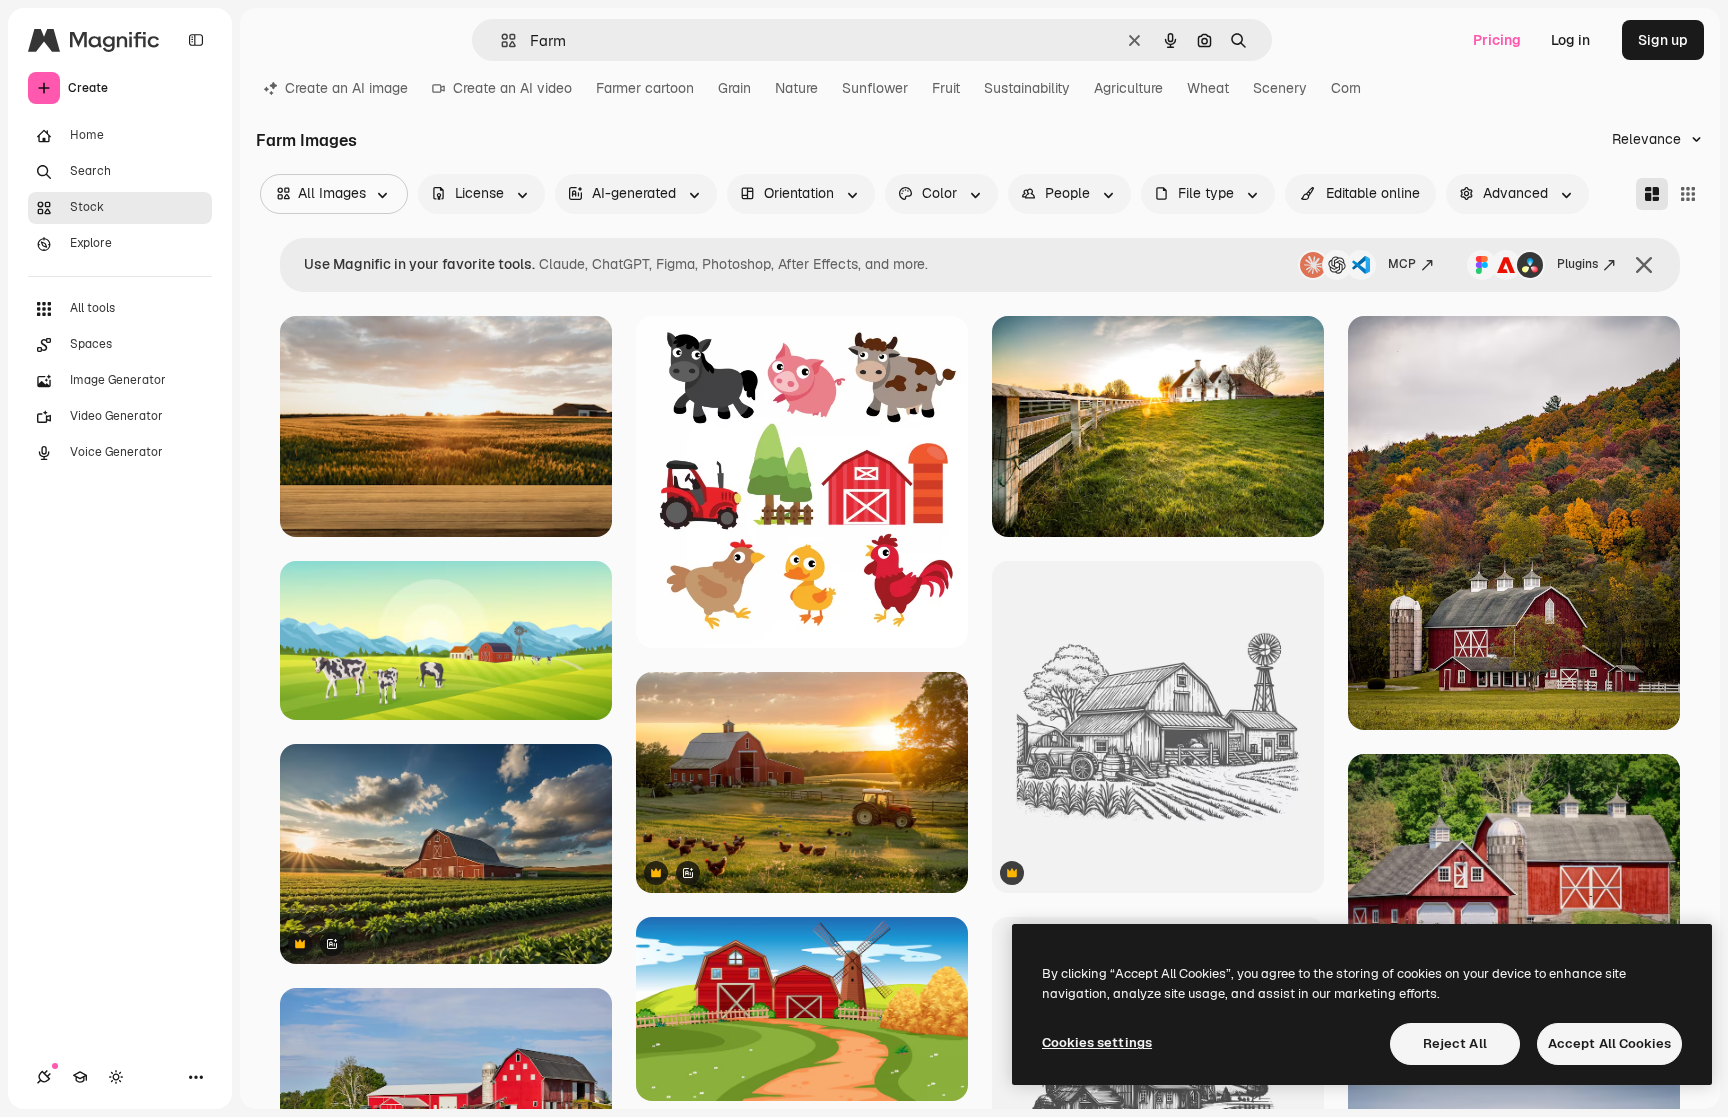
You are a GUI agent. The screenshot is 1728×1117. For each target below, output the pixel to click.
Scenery (1280, 88)
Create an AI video (512, 88)
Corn (1346, 88)
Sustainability (1027, 88)
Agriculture (1128, 88)
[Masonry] (1652, 194)
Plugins (1577, 264)
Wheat (1208, 88)
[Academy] (80, 1077)
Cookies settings (1097, 1042)
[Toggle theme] (116, 1077)
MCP (1402, 264)
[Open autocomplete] (500, 40)
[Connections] (44, 1077)
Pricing (1497, 40)
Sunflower (875, 88)
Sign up (1663, 40)
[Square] (1688, 194)
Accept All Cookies (1609, 1043)
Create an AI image (346, 88)
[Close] (1644, 265)
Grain (734, 88)
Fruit (946, 88)
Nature (796, 88)
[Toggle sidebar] (196, 40)
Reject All (1455, 1043)
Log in (1570, 40)
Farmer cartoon (645, 88)
